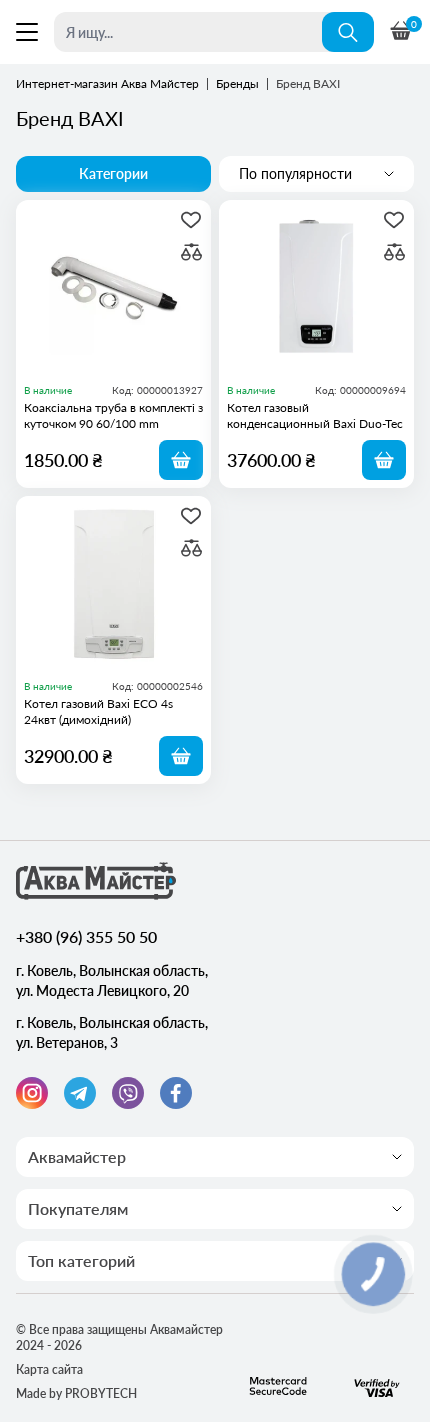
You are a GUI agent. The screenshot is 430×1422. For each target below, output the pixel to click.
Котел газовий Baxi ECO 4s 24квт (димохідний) (98, 711)
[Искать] (348, 32)
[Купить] (181, 460)
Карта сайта (49, 1369)
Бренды (237, 83)
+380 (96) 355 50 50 (86, 936)
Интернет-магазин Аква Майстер (107, 83)
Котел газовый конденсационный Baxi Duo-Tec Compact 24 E (315, 416)
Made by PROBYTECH (76, 1393)
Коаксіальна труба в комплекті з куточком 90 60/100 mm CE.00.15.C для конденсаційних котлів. (113, 416)
